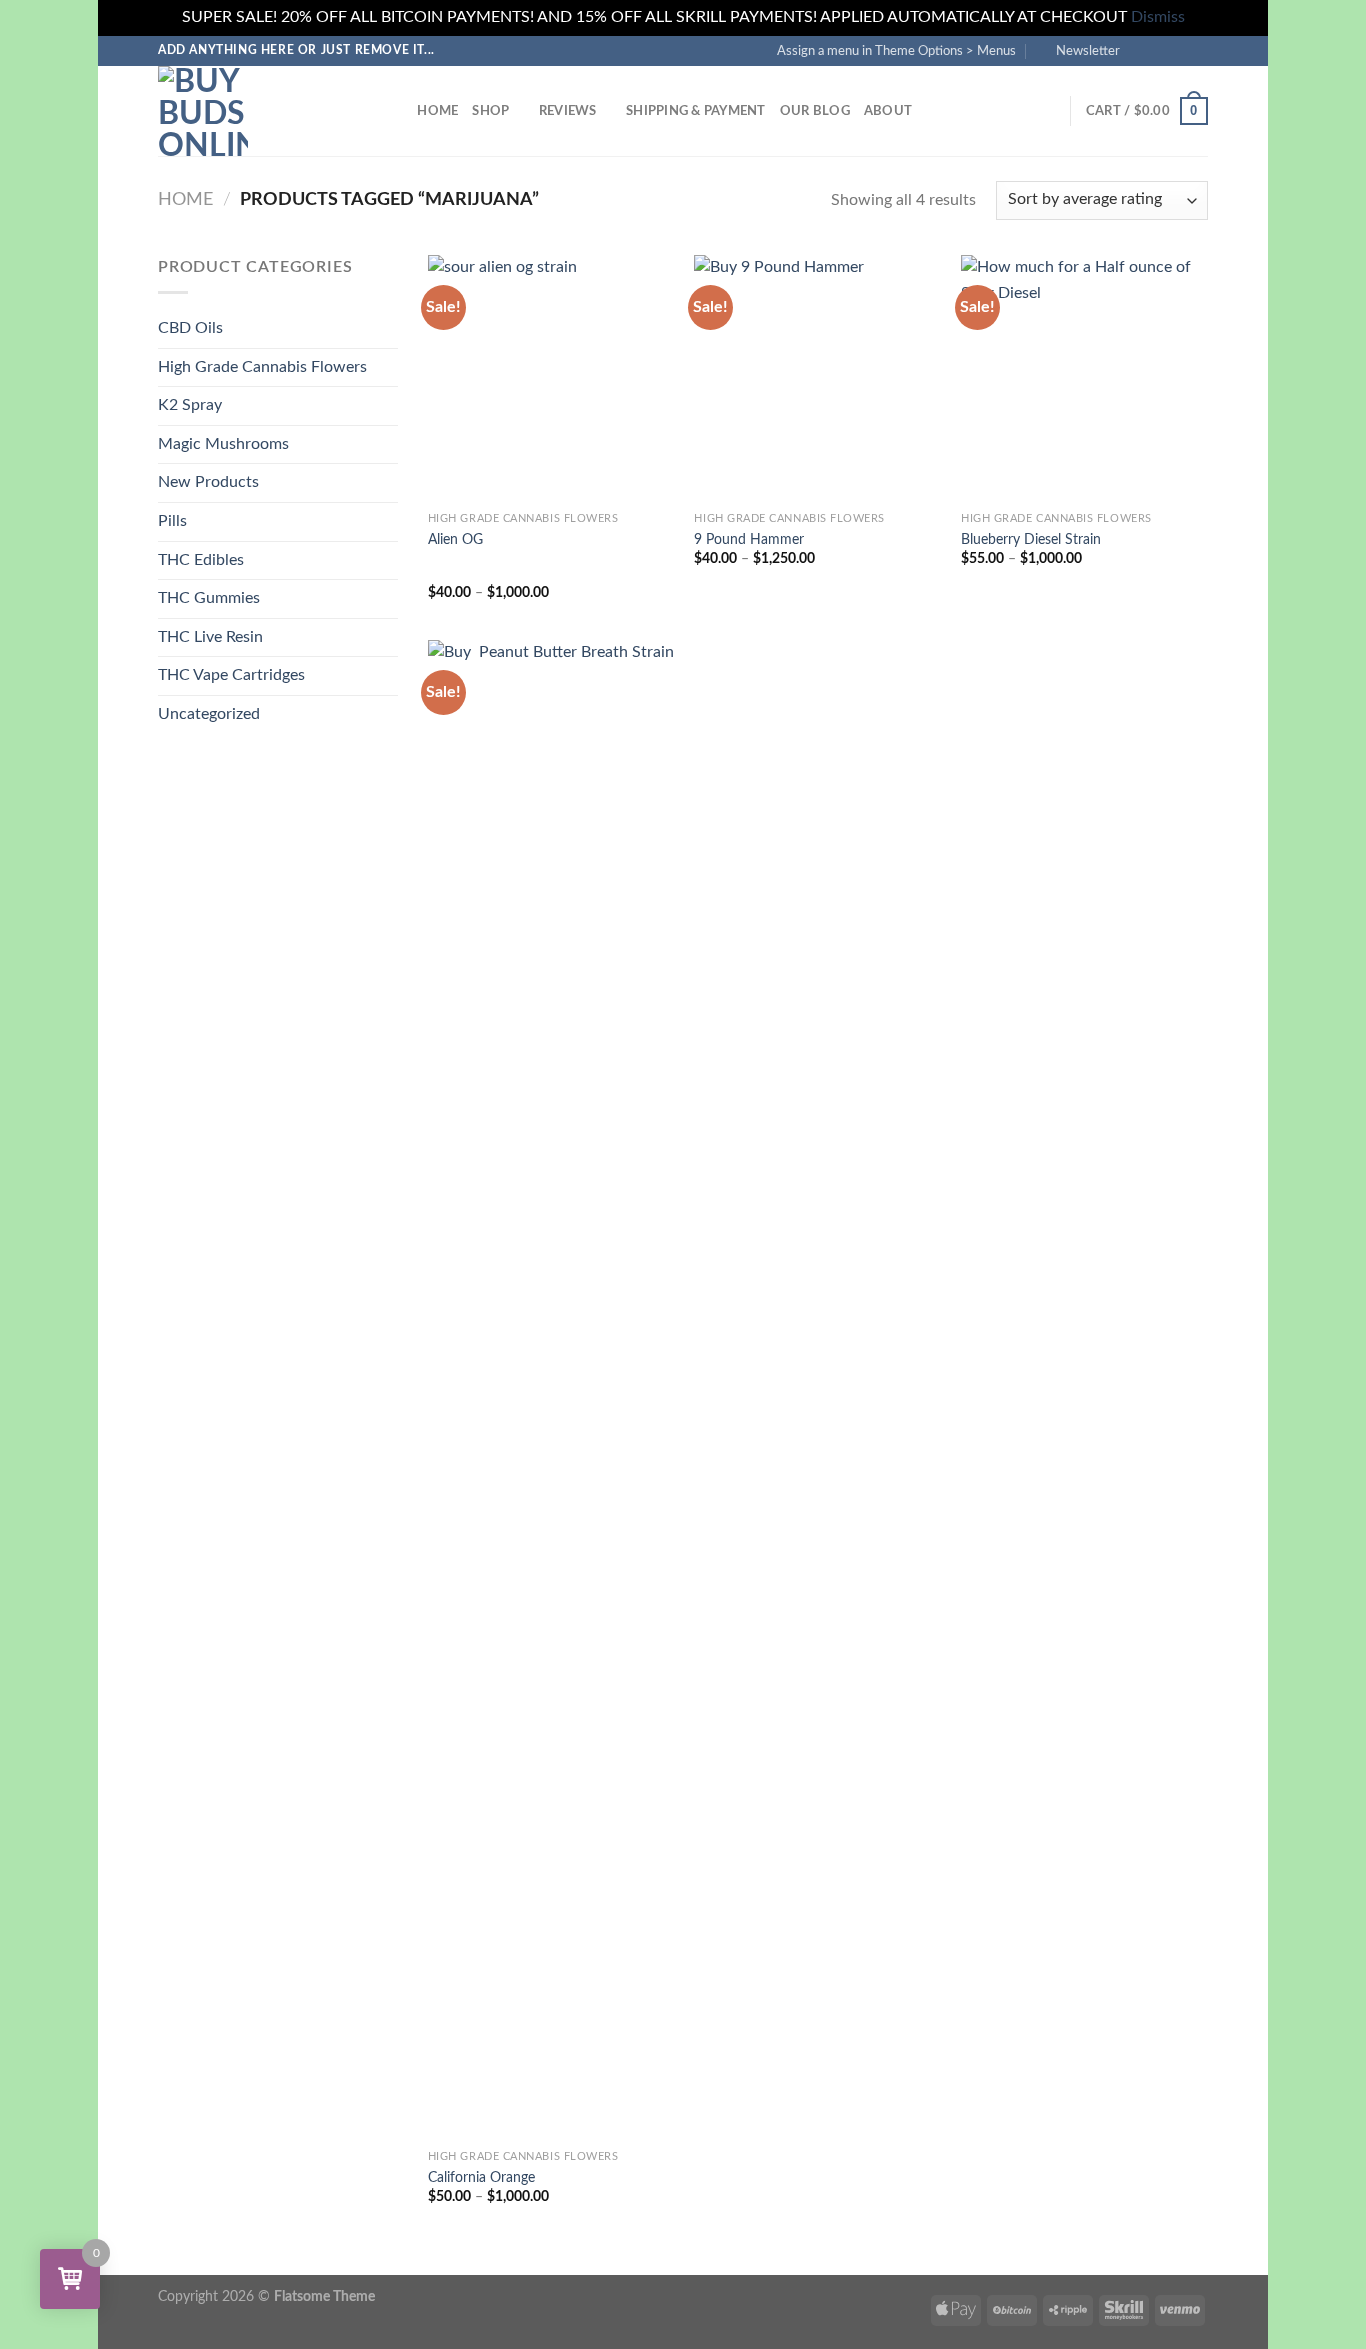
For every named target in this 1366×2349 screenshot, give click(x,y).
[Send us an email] (1198, 50)
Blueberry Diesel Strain (1031, 539)
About (888, 111)
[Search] (395, 111)
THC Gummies (209, 598)
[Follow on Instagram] (1160, 50)
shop (490, 111)
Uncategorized (209, 714)
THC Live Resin (210, 637)
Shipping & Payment (696, 111)
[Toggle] (390, 367)
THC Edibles (201, 560)
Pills (172, 521)
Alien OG (455, 539)
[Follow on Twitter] (1179, 50)
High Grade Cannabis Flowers (262, 367)
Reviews (568, 111)
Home (437, 111)
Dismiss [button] (1158, 17)
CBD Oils (190, 328)
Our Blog (815, 111)
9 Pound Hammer (749, 539)
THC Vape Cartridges (231, 675)
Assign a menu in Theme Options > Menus (896, 51)
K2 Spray (190, 405)
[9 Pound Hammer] (817, 378)
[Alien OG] (551, 378)
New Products (208, 482)
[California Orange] (551, 1390)
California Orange (481, 2177)
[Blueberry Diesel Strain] (1084, 378)
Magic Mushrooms (223, 444)
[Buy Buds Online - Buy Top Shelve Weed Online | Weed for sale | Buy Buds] (258, 111)
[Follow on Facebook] (1141, 50)
